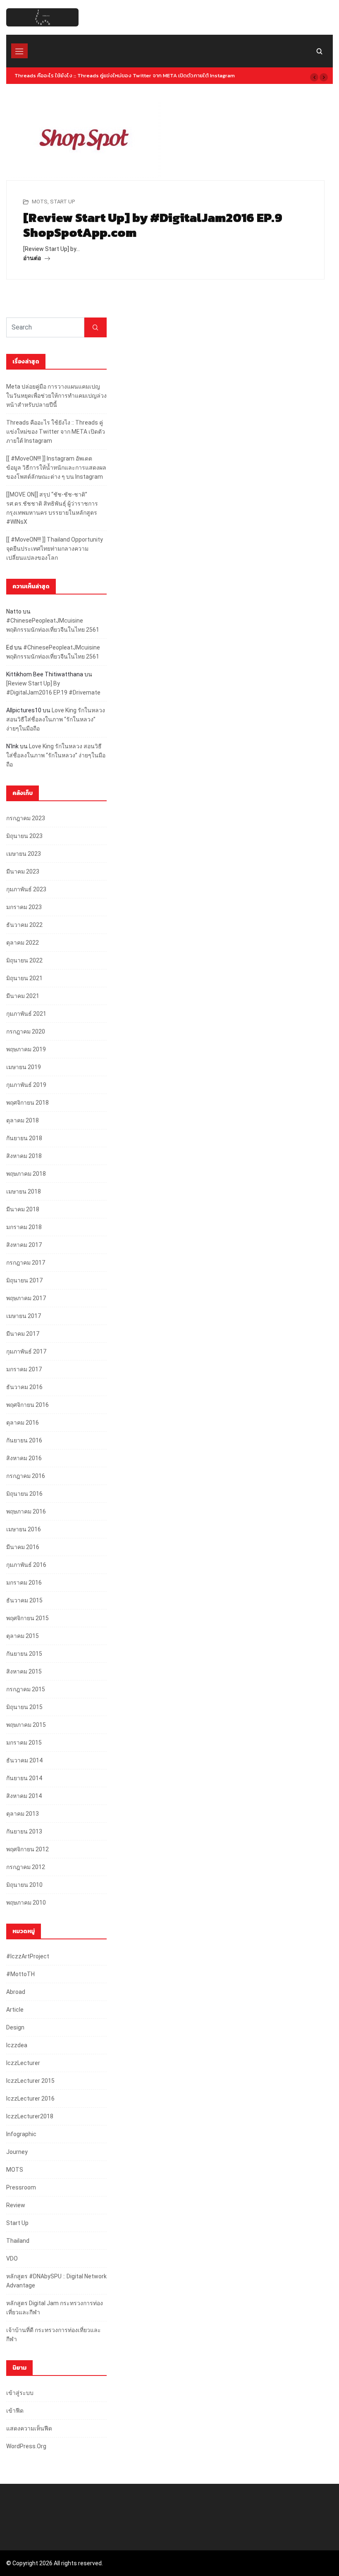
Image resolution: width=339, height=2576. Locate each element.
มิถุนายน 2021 (24, 978)
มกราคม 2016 (24, 1583)
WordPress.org (26, 2446)
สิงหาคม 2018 (24, 1156)
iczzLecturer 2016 (30, 2099)
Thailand (18, 2241)
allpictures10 (24, 710)
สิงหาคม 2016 (24, 1458)
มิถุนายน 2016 (24, 1494)
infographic (21, 2134)
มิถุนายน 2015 (24, 1707)
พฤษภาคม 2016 (26, 1511)
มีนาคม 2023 (23, 871)
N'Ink (12, 746)
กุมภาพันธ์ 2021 (26, 1014)
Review (16, 2205)
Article (15, 2010)
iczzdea (17, 2045)
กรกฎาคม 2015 (26, 1689)
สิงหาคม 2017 (24, 1245)
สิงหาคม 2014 (24, 1796)
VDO (12, 2258)
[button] (314, 77)
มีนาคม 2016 (23, 1547)
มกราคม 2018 (24, 1227)
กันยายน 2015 (24, 1654)
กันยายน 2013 (24, 1831)
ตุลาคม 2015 (23, 1636)
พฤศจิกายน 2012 (27, 1849)
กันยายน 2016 (24, 1440)
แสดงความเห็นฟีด (29, 2428)
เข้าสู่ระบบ (20, 2393)
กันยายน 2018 (24, 1138)
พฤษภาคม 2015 (26, 1725)
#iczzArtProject (28, 1956)
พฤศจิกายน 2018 (27, 1103)
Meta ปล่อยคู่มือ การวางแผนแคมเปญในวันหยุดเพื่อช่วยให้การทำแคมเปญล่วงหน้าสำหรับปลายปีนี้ (56, 396)
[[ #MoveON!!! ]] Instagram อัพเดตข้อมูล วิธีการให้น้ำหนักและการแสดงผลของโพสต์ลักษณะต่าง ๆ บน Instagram (56, 468)
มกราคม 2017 (24, 1369)
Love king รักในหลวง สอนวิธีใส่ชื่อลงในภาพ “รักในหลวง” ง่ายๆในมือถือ (56, 719)
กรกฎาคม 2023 (26, 818)
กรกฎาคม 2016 (26, 1476)
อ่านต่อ (33, 258)
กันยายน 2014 (24, 1778)
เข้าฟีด (15, 2411)
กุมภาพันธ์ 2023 (26, 889)
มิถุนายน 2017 (24, 1280)
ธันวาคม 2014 (24, 1760)
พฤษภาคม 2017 (26, 1298)
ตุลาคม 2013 (23, 1814)
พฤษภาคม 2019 (26, 1049)
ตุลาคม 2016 (23, 1423)
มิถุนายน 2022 (24, 960)
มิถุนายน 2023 (24, 836)
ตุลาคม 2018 (23, 1120)
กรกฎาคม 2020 (26, 1031)
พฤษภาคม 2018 (26, 1174)
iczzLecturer (23, 2063)
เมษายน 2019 (24, 1067)
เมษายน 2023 (24, 854)
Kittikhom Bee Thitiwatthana (45, 674)
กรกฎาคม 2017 (26, 1263)
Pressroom (21, 2187)
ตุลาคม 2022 (23, 943)
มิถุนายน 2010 (24, 1885)
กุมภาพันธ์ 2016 (26, 1565)
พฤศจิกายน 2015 (27, 1618)
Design (15, 2027)
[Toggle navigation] (19, 51)
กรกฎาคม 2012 (26, 1867)
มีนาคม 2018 (23, 1209)
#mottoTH (20, 1974)
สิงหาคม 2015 (24, 1671)
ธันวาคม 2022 (24, 925)
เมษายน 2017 (24, 1316)
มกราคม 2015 (24, 1743)
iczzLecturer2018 (30, 2116)
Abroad (16, 1992)
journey (17, 2152)
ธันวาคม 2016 (24, 1387)
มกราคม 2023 (24, 907)
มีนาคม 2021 (23, 996)
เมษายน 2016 (24, 1529)
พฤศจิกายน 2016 (27, 1405)
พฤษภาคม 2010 (26, 1903)
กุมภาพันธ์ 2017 (26, 1351)
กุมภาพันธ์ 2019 (26, 1085)
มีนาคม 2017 (23, 1334)
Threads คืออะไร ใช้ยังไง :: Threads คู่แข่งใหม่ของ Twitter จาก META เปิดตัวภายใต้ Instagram (125, 75)
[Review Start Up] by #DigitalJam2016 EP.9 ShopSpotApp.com (153, 225)
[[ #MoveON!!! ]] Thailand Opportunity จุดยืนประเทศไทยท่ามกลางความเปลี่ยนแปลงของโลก (55, 549)
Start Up (62, 202)
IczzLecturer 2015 (30, 2081)
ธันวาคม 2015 (24, 1600)
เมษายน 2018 (24, 1191)
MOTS (40, 202)
